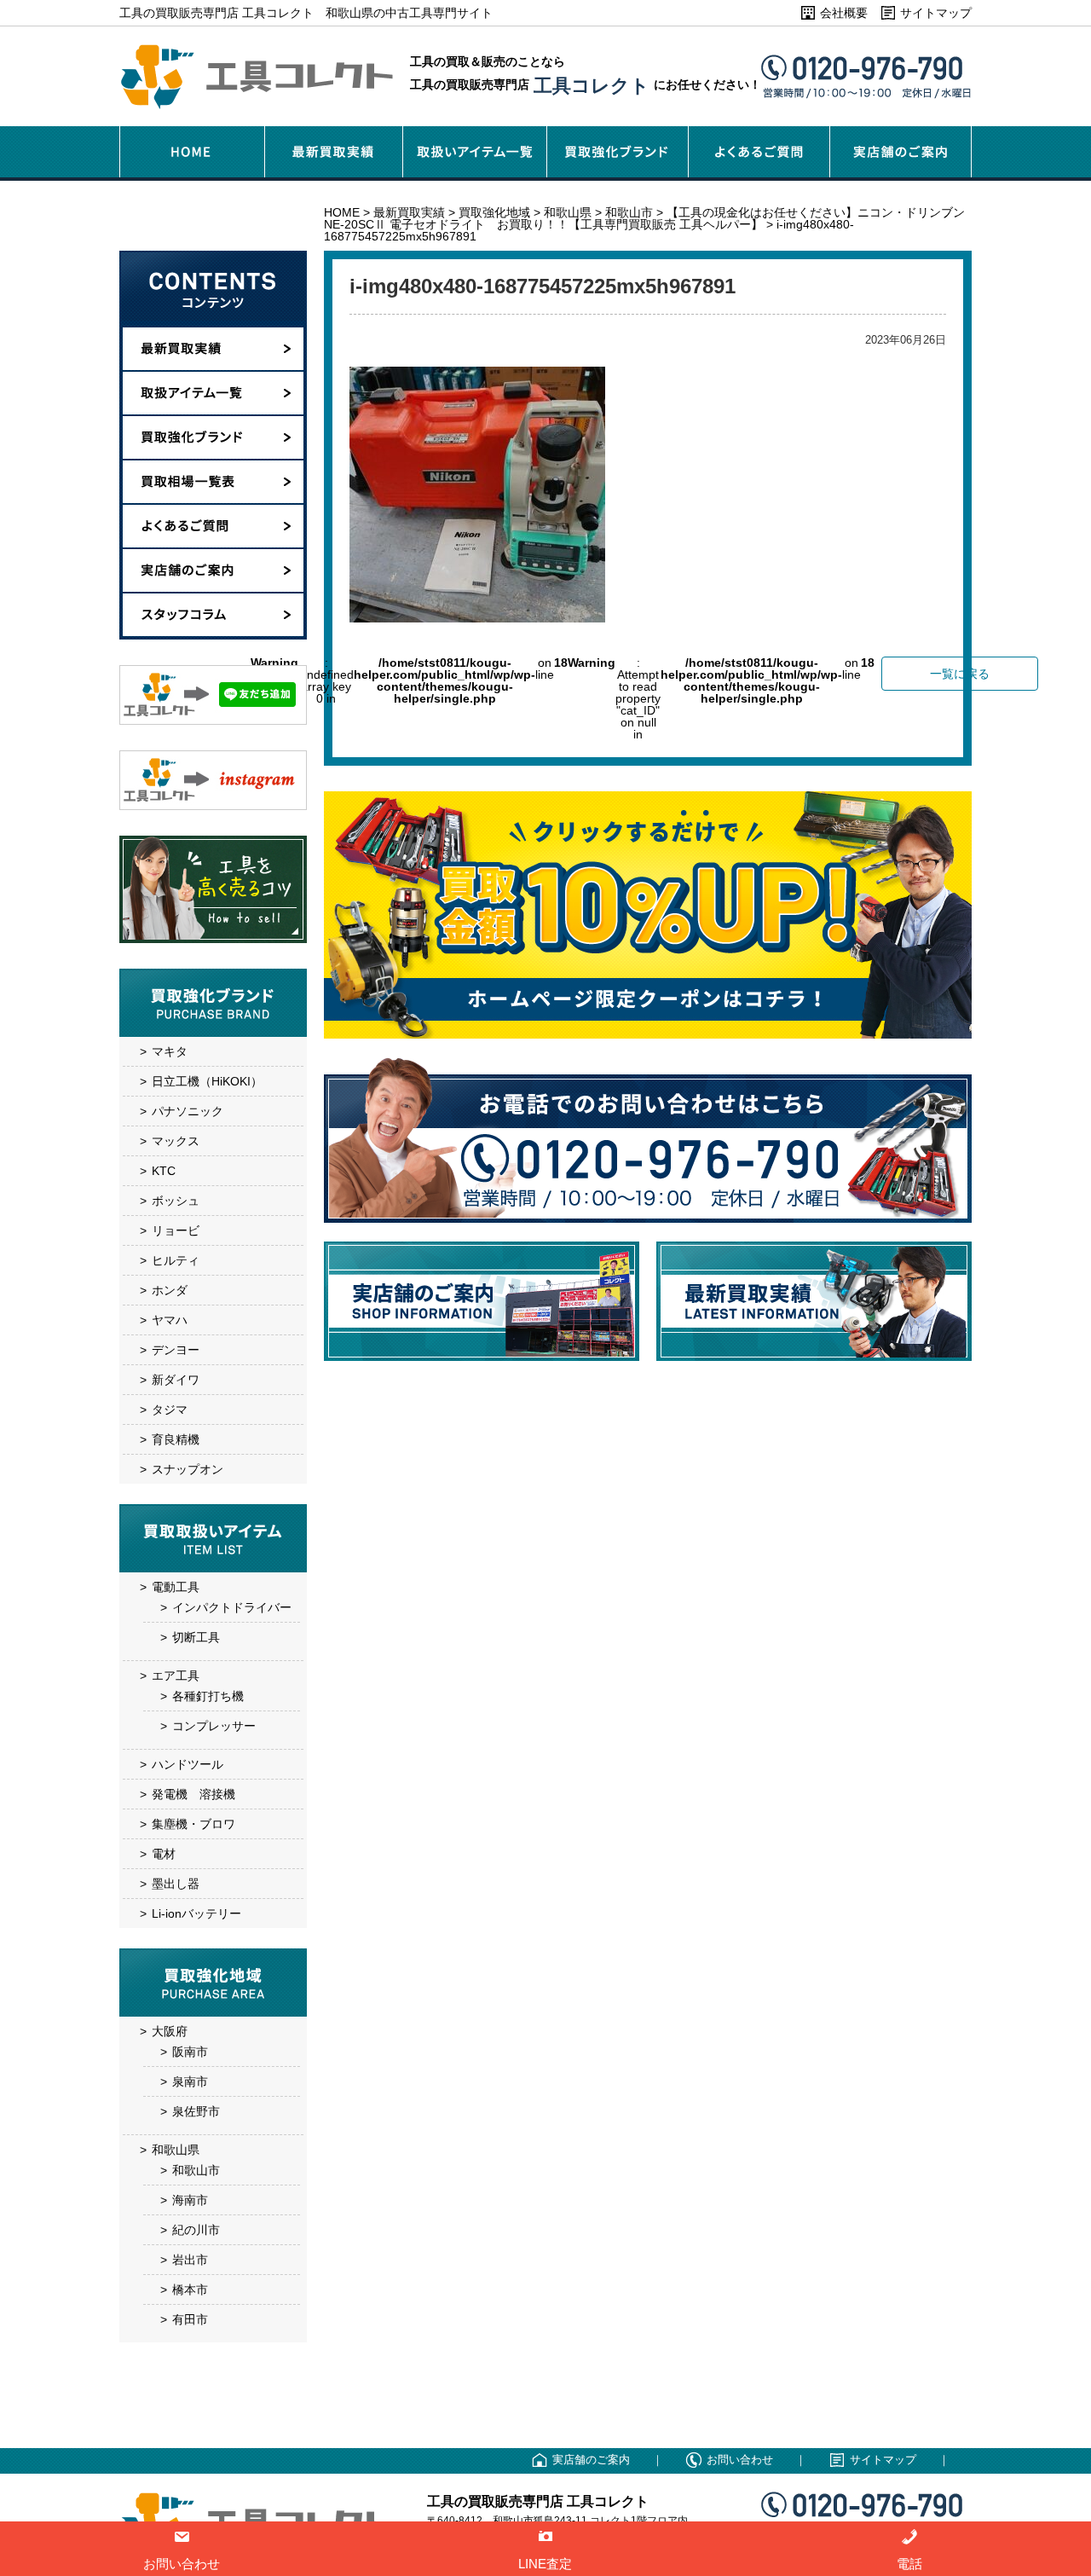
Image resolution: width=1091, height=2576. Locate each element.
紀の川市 (196, 2230)
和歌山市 (196, 2170)
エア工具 (176, 1676)
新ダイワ (176, 1380)
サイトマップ (936, 13)
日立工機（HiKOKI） (207, 1081)
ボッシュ (176, 1201)
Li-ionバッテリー (196, 1913)
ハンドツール (188, 1764)
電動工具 (176, 1587)
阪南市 (190, 2052)
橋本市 (190, 2289)
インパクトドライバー (232, 1607)
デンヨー (176, 1350)
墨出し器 (176, 1884)
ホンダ (170, 1290)
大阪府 (170, 2031)
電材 (164, 1854)
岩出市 (190, 2260)
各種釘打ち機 (208, 1696)
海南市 (190, 2200)
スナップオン (188, 1469)
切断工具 (196, 1637)
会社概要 (844, 13)
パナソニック (188, 1111)
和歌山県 (176, 2150)
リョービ (176, 1230)
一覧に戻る (960, 674)
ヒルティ (176, 1260)
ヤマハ (170, 1320)
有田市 (190, 2319)
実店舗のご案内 (591, 2460)
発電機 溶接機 (193, 1794)
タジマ (170, 1410)
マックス (176, 1141)
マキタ (170, 1051)
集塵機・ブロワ (193, 1824)
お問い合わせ (740, 2460)
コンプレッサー (214, 1726)
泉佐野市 (196, 2111)
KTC (164, 1171)
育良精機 (176, 1439)
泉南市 (190, 2081)
